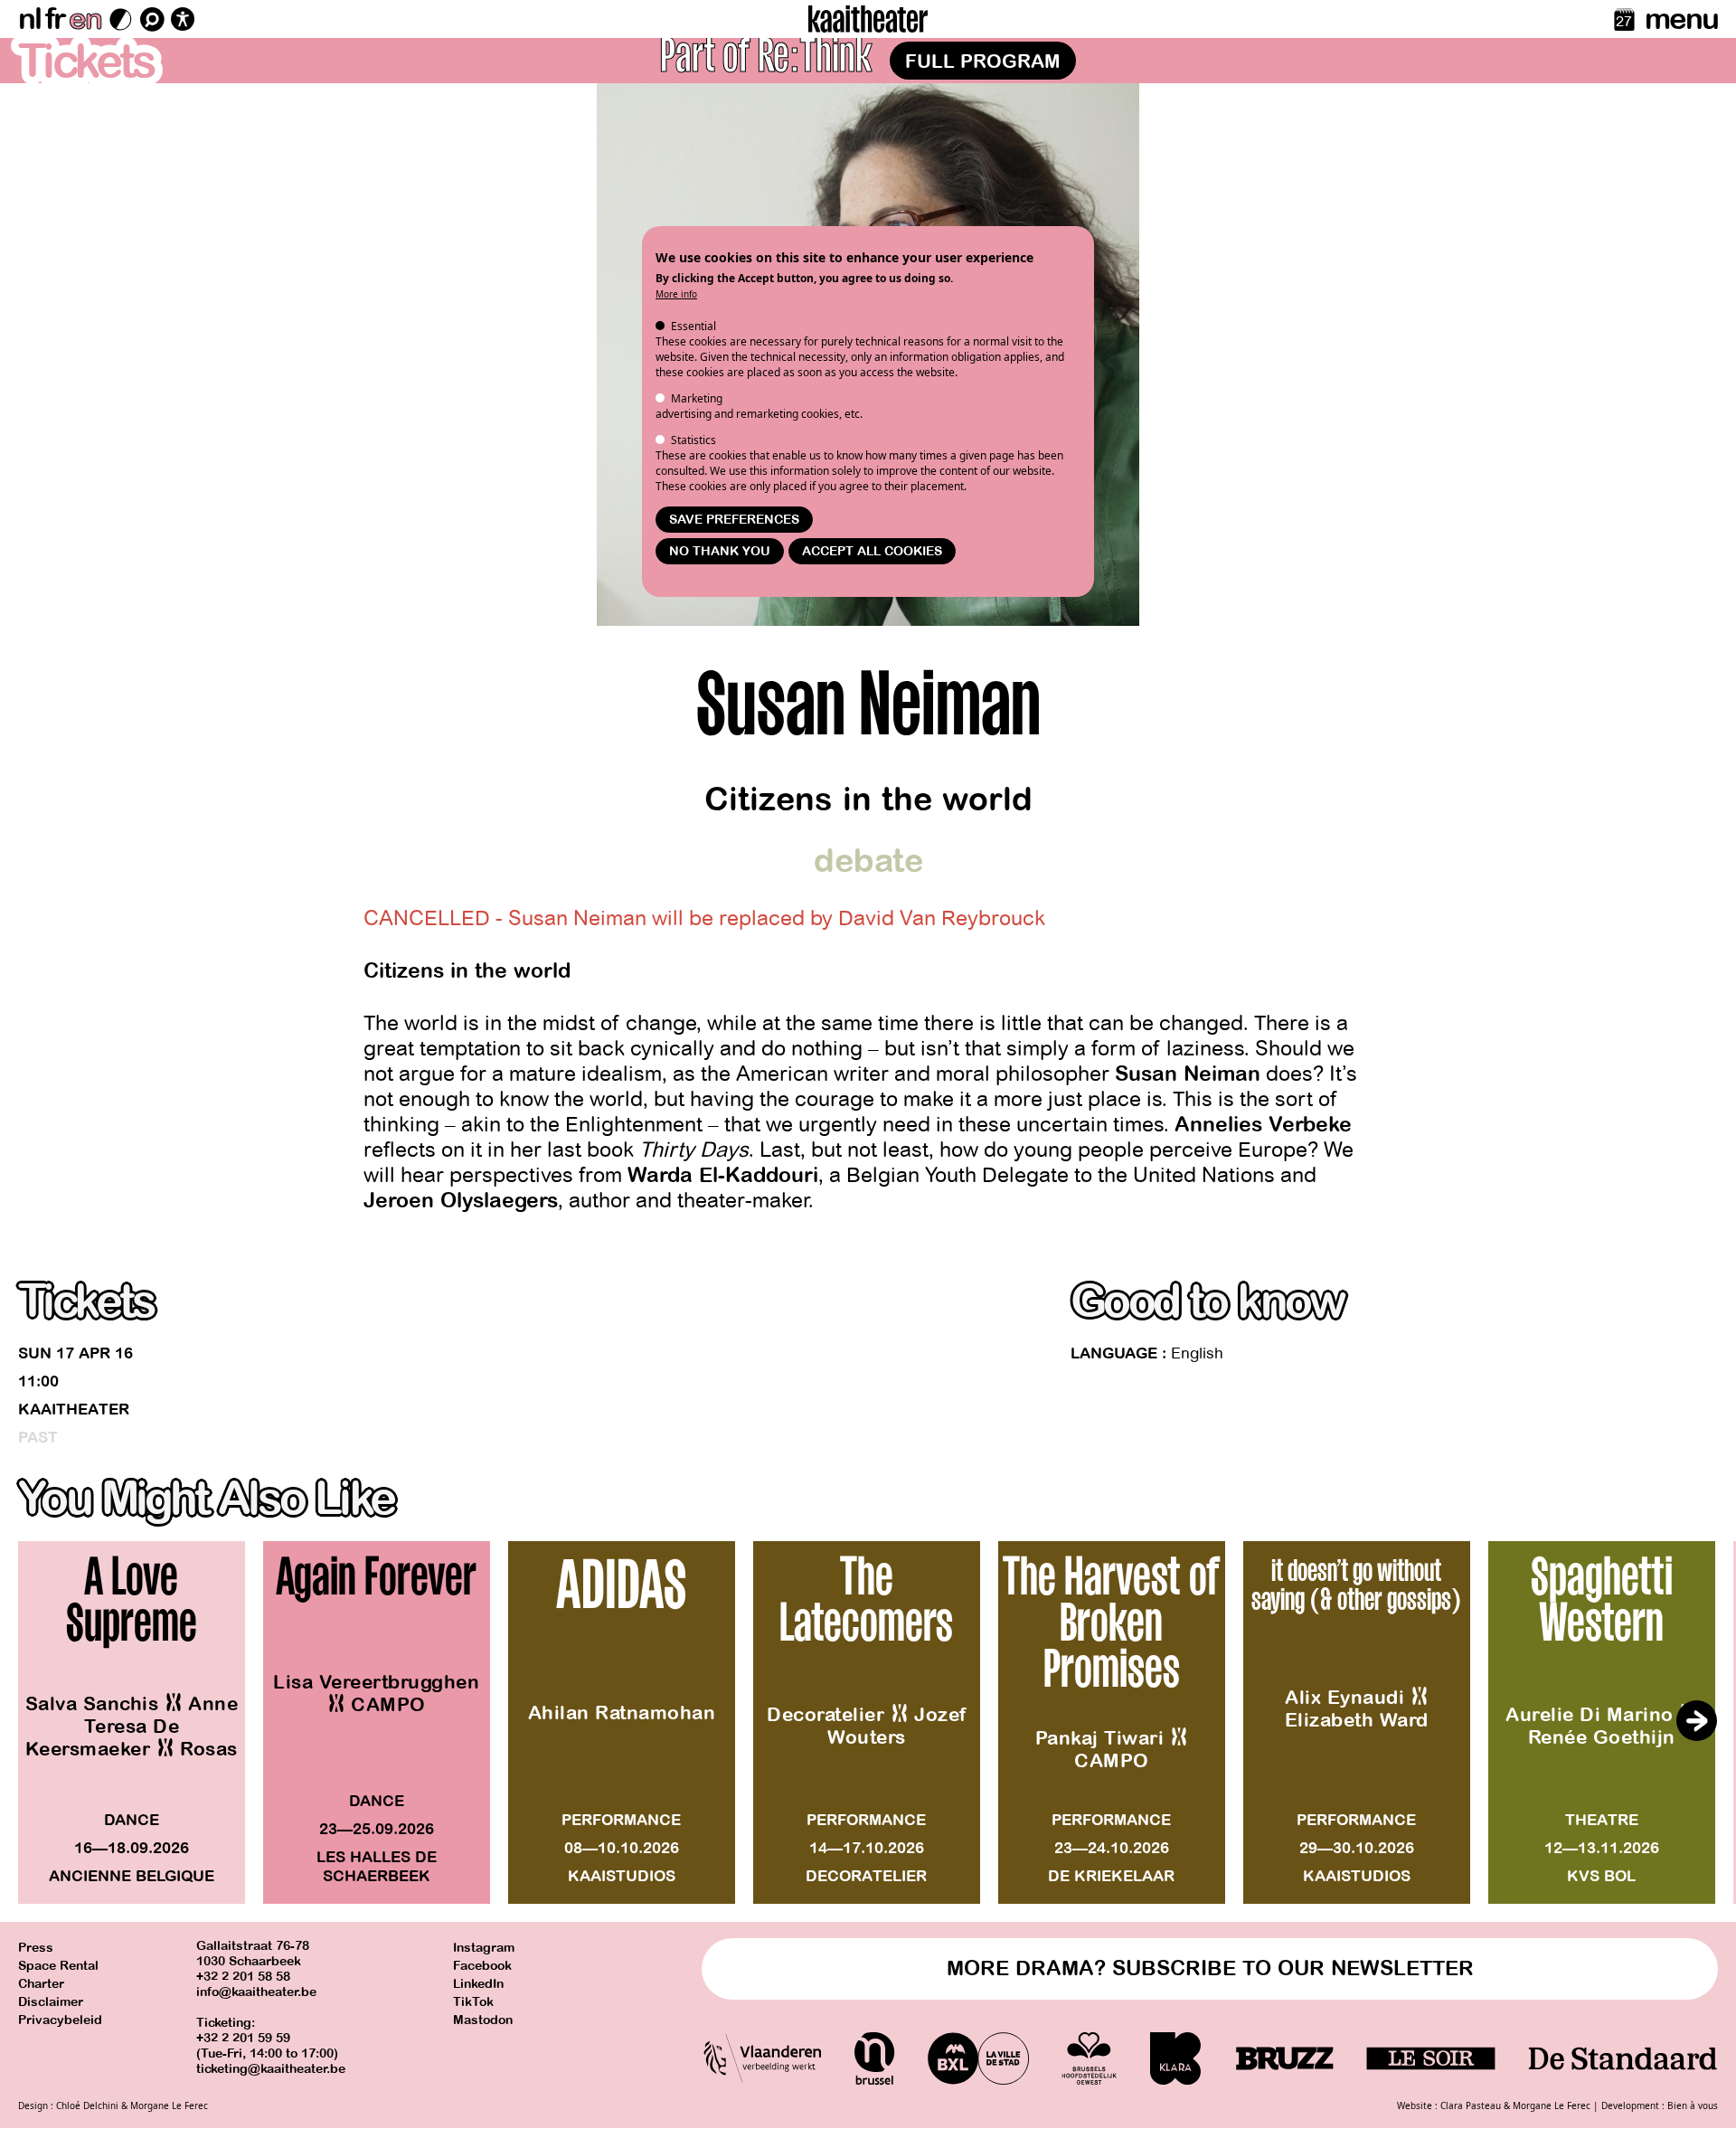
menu (1681, 19)
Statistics (693, 440)
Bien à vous (1693, 2105)
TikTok (473, 2002)
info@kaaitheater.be (256, 1992)
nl (29, 19)
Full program (983, 62)
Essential (693, 326)
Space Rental (58, 1966)
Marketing (697, 398)
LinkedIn (478, 1984)
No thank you (720, 551)
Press (36, 1948)
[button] (1696, 1721)
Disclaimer (51, 2002)
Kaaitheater (74, 1410)
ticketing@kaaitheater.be (271, 2069)
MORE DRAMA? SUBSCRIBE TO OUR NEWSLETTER (1210, 1968)
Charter (41, 1984)
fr (55, 19)
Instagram (484, 1948)
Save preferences (734, 520)
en (85, 19)
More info (676, 294)
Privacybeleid (60, 2020)
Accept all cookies (872, 551)
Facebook (482, 1966)
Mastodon (483, 2020)
